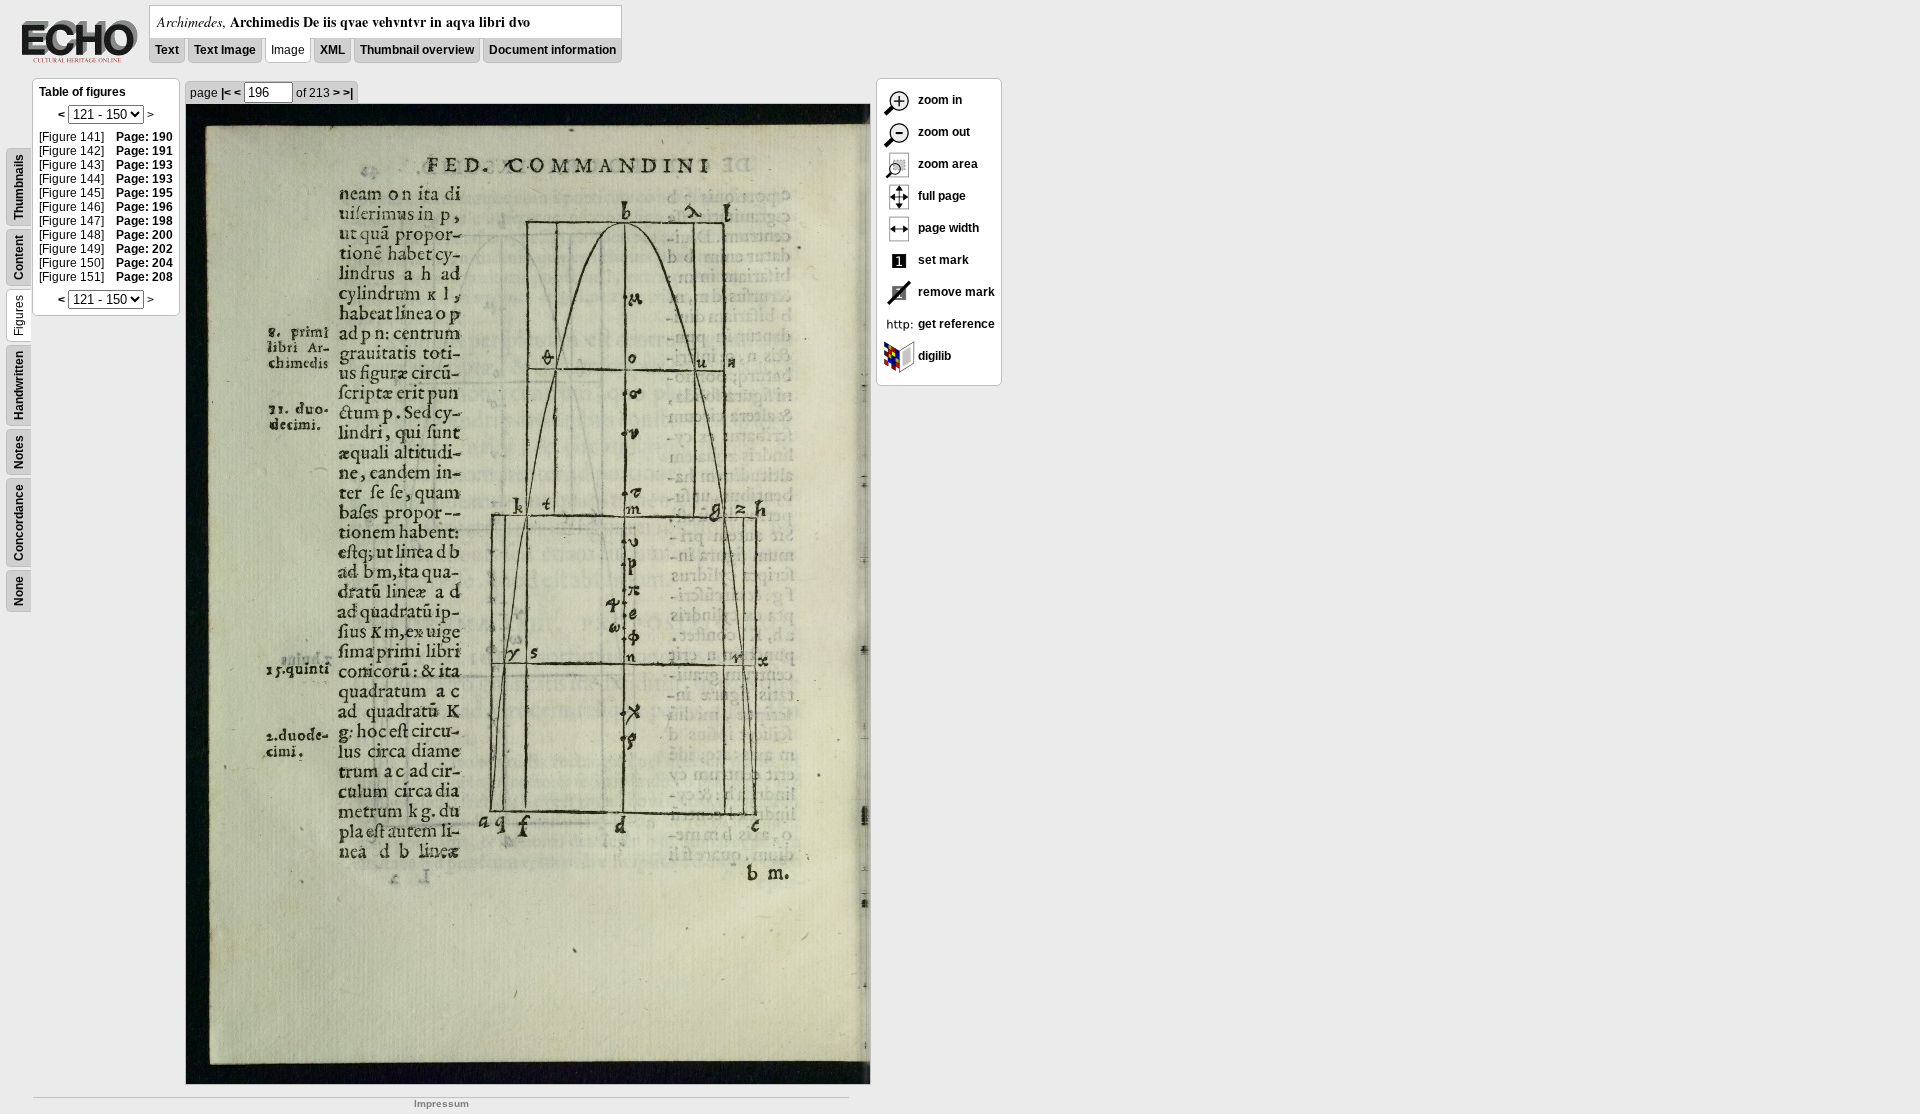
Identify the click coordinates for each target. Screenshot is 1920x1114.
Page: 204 (144, 263)
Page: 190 (144, 137)
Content (19, 257)
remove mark (955, 292)
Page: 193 (144, 165)
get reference (955, 324)
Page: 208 (144, 277)
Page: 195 (144, 193)
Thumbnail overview (417, 50)
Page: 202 (144, 249)
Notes (19, 452)
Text (167, 50)
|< (226, 93)
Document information (552, 50)
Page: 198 (144, 221)
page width (947, 228)
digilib (933, 356)
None (19, 591)
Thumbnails (19, 187)
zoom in (938, 100)
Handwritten (19, 385)
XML (332, 50)
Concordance (19, 522)
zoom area (946, 164)
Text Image (225, 50)
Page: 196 (144, 207)
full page (940, 196)
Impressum (441, 1103)
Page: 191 (144, 151)
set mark (942, 260)
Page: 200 (144, 235)
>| (348, 93)
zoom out (942, 132)
